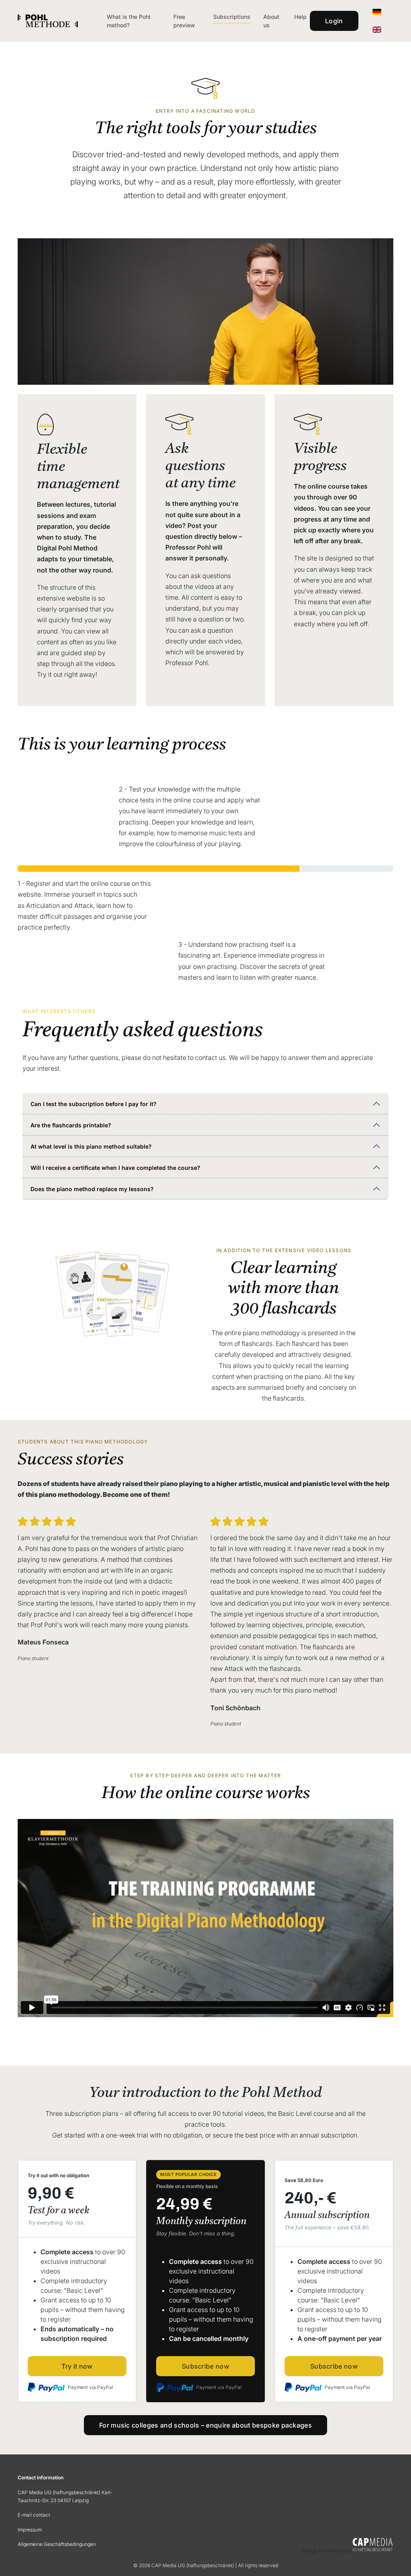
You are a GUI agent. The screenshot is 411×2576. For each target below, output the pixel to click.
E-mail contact (34, 2515)
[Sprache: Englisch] (377, 30)
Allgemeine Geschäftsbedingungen (57, 2544)
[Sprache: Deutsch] (377, 12)
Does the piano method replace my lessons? (92, 1189)
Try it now (77, 2366)
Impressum (30, 2530)
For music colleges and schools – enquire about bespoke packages (205, 2425)
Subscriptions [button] (232, 17)
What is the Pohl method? (129, 21)
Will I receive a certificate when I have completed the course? (115, 1168)
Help (300, 17)
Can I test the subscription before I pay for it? (94, 1104)
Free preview (184, 21)
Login (334, 21)
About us (271, 21)
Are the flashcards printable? (71, 1125)
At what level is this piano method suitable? (91, 1146)
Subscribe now (205, 2366)
